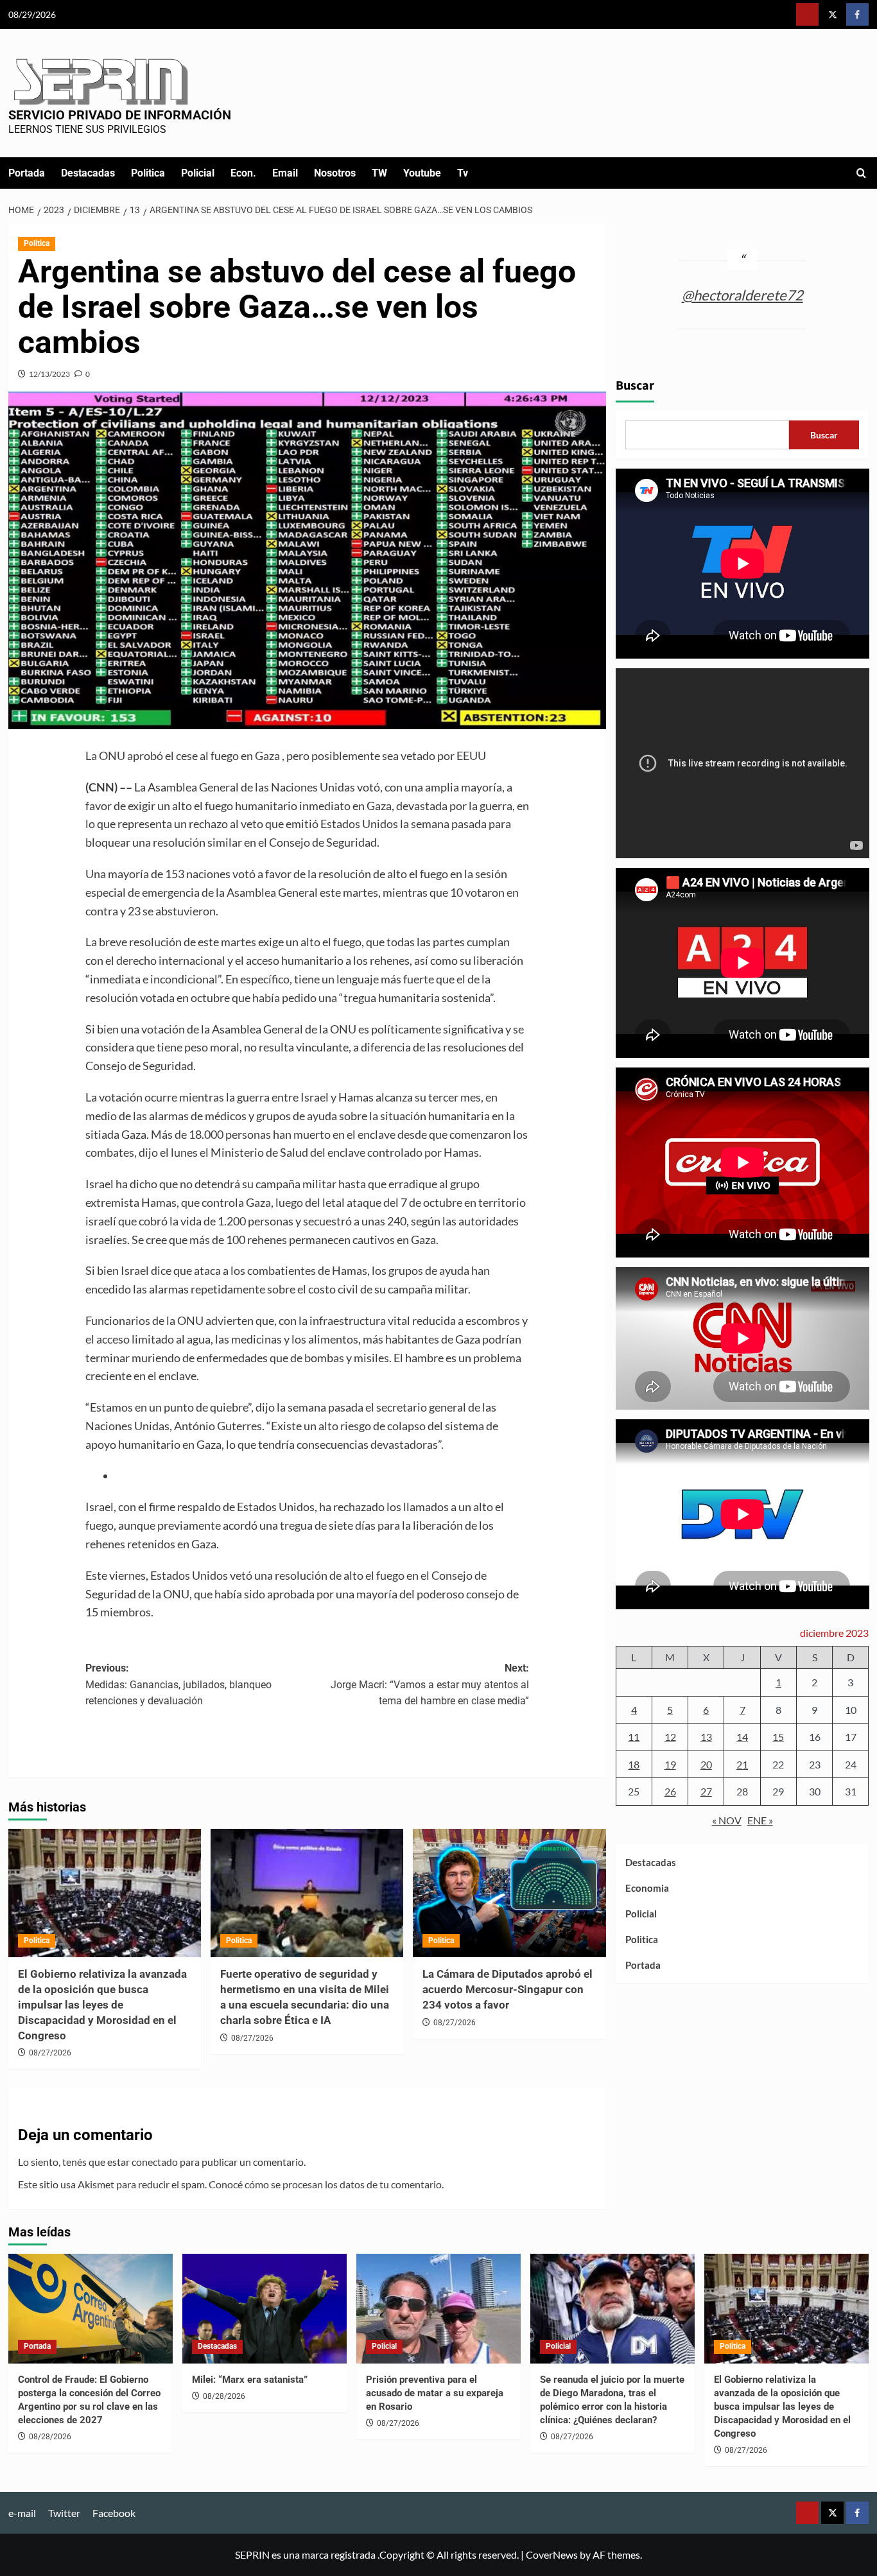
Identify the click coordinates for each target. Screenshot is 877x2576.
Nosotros (335, 173)
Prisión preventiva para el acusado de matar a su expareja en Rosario (435, 2393)
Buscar (635, 386)
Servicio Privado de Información (120, 115)
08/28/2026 (50, 2437)
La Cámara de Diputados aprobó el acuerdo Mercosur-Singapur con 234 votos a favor (508, 1989)
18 (634, 1764)
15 (778, 1737)
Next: (430, 1684)
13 (706, 1737)
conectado (155, 2162)
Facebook (114, 2513)
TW (379, 173)
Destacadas (88, 173)
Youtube (422, 173)
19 (670, 1764)
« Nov (727, 1820)
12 (670, 1737)
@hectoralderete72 (742, 294)
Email (285, 173)
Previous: (178, 1684)
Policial (198, 173)
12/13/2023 (49, 374)
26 (670, 1791)
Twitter (64, 2513)
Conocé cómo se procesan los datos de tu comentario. (326, 2184)
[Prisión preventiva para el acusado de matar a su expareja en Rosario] (438, 2309)
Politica (148, 173)
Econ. (243, 173)
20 (706, 1764)
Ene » (760, 1820)
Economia (647, 1888)
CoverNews (552, 2554)
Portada (27, 173)
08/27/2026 (50, 2053)
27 (706, 1791)
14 (742, 1737)
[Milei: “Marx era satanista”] (265, 2309)
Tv (463, 173)
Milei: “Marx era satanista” (250, 2380)
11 (634, 1737)
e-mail (22, 2513)
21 (742, 1764)
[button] (861, 173)
